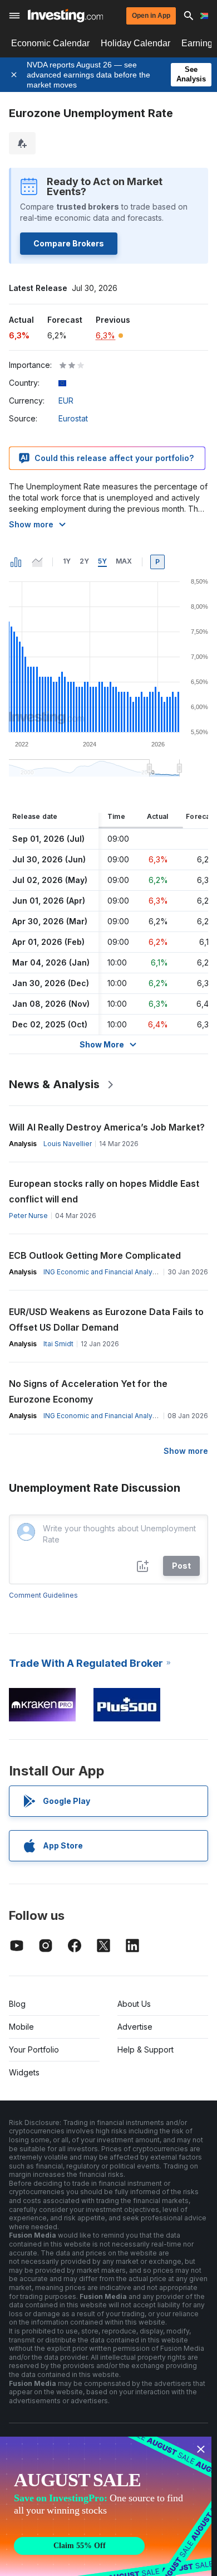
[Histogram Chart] (16, 562)
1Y (67, 561)
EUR (66, 401)
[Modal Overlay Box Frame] (106, 2506)
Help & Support (146, 2049)
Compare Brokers (69, 243)
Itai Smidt (58, 1344)
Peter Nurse (28, 1216)
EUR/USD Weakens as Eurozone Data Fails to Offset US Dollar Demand (106, 1319)
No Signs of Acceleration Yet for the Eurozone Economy (88, 1391)
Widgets (24, 2072)
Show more (31, 524)
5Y (102, 561)
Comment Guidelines (43, 1595)
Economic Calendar (50, 43)
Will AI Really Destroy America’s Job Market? (107, 1127)
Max (124, 561)
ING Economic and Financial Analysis (103, 1272)
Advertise (135, 2027)
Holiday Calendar (135, 43)
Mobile (21, 2027)
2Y (84, 561)
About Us (134, 2004)
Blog (17, 2004)
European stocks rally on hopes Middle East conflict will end (104, 1191)
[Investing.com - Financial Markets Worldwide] (65, 16)
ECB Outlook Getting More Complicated (95, 1255)
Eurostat (73, 418)
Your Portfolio (34, 2049)
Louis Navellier (68, 1144)
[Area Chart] (37, 562)
